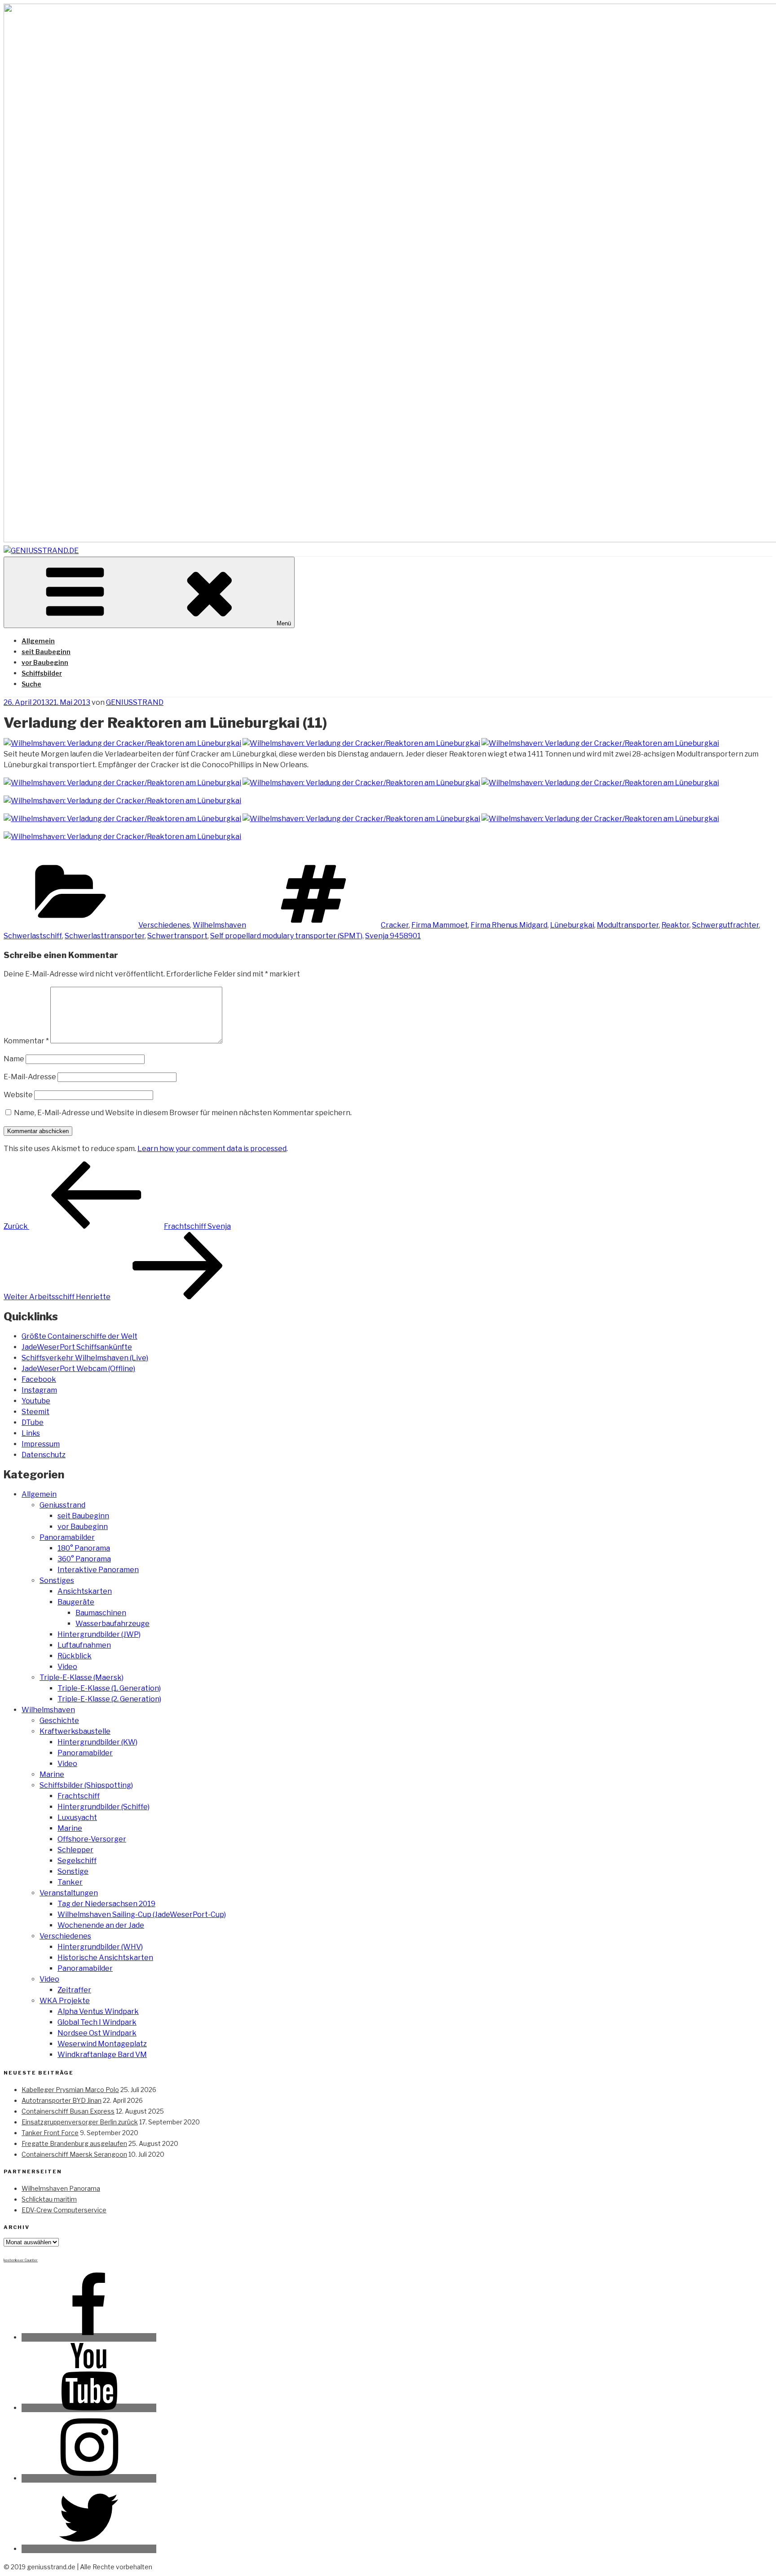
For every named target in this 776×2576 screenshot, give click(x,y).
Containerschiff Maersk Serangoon (74, 2154)
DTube (33, 1422)
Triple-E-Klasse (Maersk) (82, 1677)
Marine (52, 1774)
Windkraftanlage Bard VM (102, 2055)
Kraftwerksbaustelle (75, 1731)
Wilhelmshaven (219, 925)
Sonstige (73, 1871)
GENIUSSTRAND (135, 702)
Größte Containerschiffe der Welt (79, 1336)
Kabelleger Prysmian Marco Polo (70, 2090)
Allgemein (38, 641)
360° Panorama (84, 1559)
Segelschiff (77, 1861)
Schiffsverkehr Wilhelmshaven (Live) (85, 1358)
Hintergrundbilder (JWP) (99, 1634)
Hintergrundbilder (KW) (97, 1742)
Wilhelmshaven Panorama (61, 2188)
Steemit (35, 1412)
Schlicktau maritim (49, 2199)
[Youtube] (89, 2408)
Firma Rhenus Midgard (509, 925)
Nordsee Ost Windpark (97, 2033)
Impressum (41, 1444)
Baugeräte (76, 1602)
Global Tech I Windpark (97, 2022)
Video (67, 1667)
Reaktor (675, 925)
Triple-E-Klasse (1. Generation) (109, 1688)
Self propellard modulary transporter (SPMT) (286, 936)
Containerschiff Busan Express (68, 2111)
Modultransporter (628, 925)
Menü (284, 623)
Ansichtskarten (85, 1591)
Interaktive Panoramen (98, 1570)
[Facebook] (89, 2337)
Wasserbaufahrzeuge (112, 1624)
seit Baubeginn (46, 652)
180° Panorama (84, 1548)
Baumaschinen (101, 1613)
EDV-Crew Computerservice (64, 2210)
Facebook (39, 1379)
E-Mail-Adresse (30, 1077)
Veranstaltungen (69, 1893)
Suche (31, 684)
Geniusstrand (62, 1505)
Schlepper (75, 1850)
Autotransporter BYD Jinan (62, 2100)
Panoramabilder (67, 1537)
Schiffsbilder (42, 673)
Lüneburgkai (572, 925)
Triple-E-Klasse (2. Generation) (109, 1699)
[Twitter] (89, 2549)
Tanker (70, 1882)
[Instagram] (89, 2478)
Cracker (395, 925)
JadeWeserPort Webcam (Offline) (78, 1369)
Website (18, 1095)
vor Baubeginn (45, 662)
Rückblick (75, 1656)
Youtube (36, 1401)
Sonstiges (57, 1580)
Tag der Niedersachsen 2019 (106, 1904)
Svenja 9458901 (393, 936)
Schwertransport (177, 936)
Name (14, 1059)
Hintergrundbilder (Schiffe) (104, 1807)
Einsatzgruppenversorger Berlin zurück (80, 2122)
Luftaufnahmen (84, 1645)
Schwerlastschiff (33, 936)
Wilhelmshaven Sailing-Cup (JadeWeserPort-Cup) (142, 1914)
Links (31, 1433)
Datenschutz (44, 1455)
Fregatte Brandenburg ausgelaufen (74, 2143)
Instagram (39, 1390)
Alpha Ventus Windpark (98, 2011)
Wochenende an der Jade (101, 1925)
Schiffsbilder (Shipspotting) (86, 1785)
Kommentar (26, 1041)
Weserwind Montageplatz (102, 2044)
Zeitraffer (74, 1990)
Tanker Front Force (50, 2133)
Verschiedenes (164, 925)
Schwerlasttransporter (105, 936)
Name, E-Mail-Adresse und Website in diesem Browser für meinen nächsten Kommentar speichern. (183, 1113)
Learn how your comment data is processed (212, 1149)
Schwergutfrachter (725, 925)
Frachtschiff (79, 1796)
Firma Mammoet (440, 925)
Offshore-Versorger (92, 1839)
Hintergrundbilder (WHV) (100, 1947)
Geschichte (59, 1721)
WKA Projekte (65, 2001)
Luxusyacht (77, 1818)
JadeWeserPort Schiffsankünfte (77, 1347)
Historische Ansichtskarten (105, 1958)
